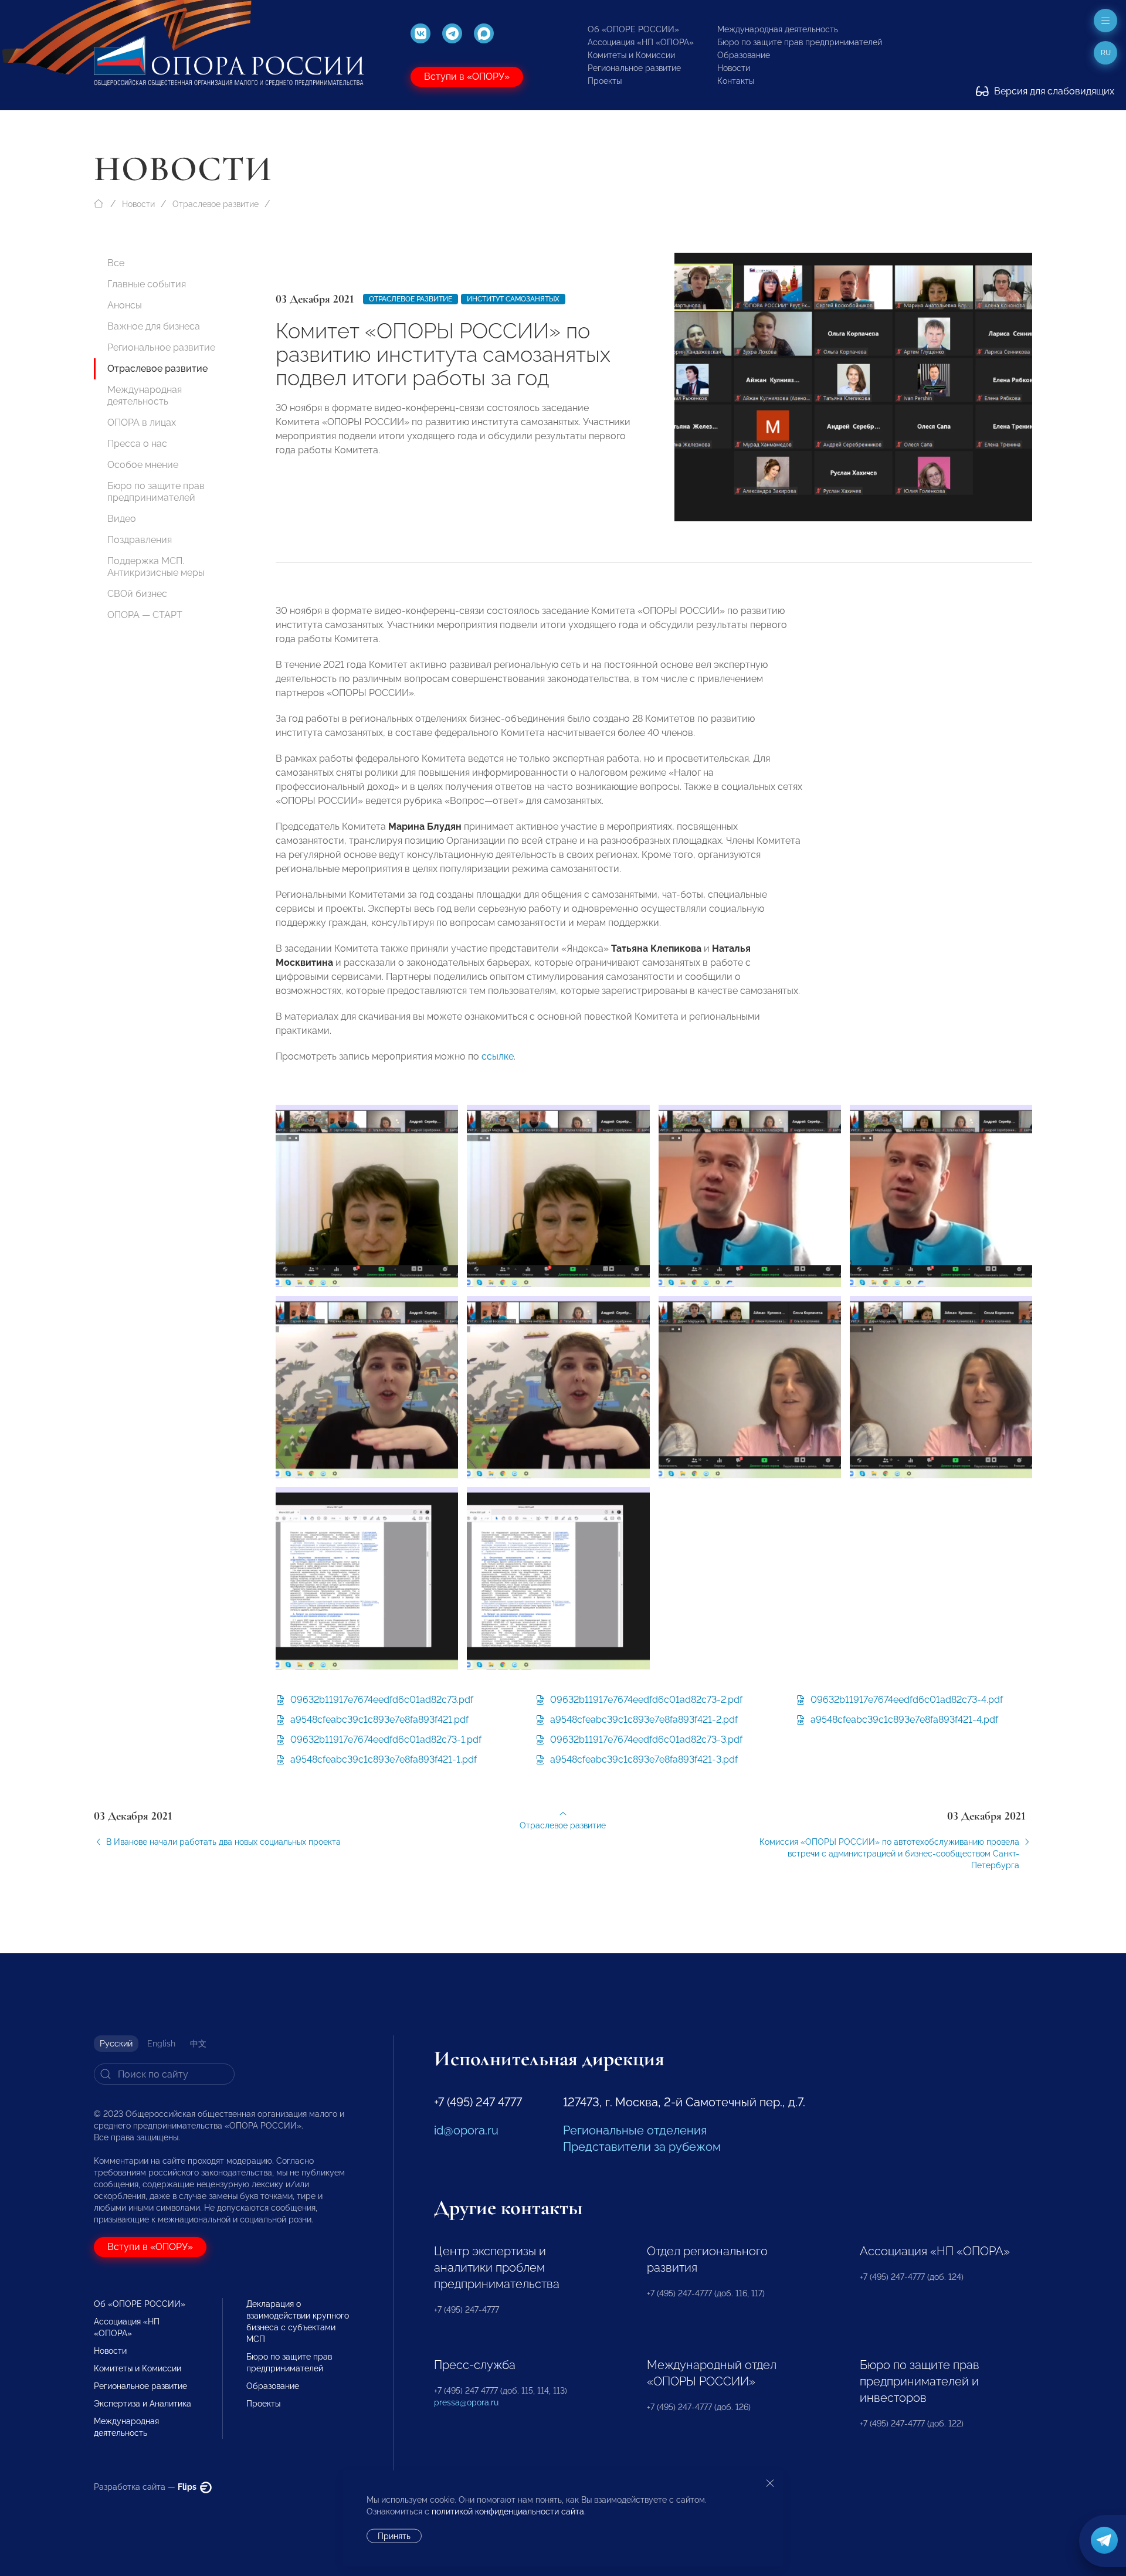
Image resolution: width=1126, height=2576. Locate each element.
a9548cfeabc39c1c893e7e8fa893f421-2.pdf (643, 1720)
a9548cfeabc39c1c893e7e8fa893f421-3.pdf (643, 1759)
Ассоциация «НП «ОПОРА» (641, 42)
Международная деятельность (778, 29)
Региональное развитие (634, 68)
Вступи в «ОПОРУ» (467, 77)
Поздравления (140, 540)
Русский (116, 2044)
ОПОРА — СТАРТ (145, 615)
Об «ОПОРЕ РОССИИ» (633, 29)
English (161, 2044)
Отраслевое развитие (216, 204)
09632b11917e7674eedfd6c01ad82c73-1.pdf (385, 1740)
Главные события (147, 284)
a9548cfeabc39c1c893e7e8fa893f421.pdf (378, 1720)
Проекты (605, 81)
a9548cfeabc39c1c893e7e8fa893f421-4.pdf (903, 1720)
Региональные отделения (635, 2130)
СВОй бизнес (137, 594)
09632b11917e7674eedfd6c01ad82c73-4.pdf (905, 1700)
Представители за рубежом (642, 2147)
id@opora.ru (466, 2130)
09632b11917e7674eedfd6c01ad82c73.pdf (381, 1700)
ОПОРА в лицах (142, 422)
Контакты (736, 81)
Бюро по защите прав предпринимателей (800, 42)
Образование (744, 55)
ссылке (498, 1056)
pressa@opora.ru (466, 2402)
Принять (394, 2536)
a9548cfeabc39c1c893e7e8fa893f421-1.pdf (382, 1759)
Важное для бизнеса (154, 326)
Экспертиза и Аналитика (143, 2404)
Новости (734, 68)
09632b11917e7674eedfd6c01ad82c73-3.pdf (645, 1740)
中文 (198, 2044)
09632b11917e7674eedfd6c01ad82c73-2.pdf (645, 1700)
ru (1106, 53)
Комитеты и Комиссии (631, 55)
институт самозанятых (513, 299)
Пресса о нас (137, 444)
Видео (122, 519)
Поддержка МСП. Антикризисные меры (156, 567)
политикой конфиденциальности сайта (508, 2511)
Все (116, 263)
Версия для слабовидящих (1053, 91)
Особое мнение (143, 465)
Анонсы (125, 305)
